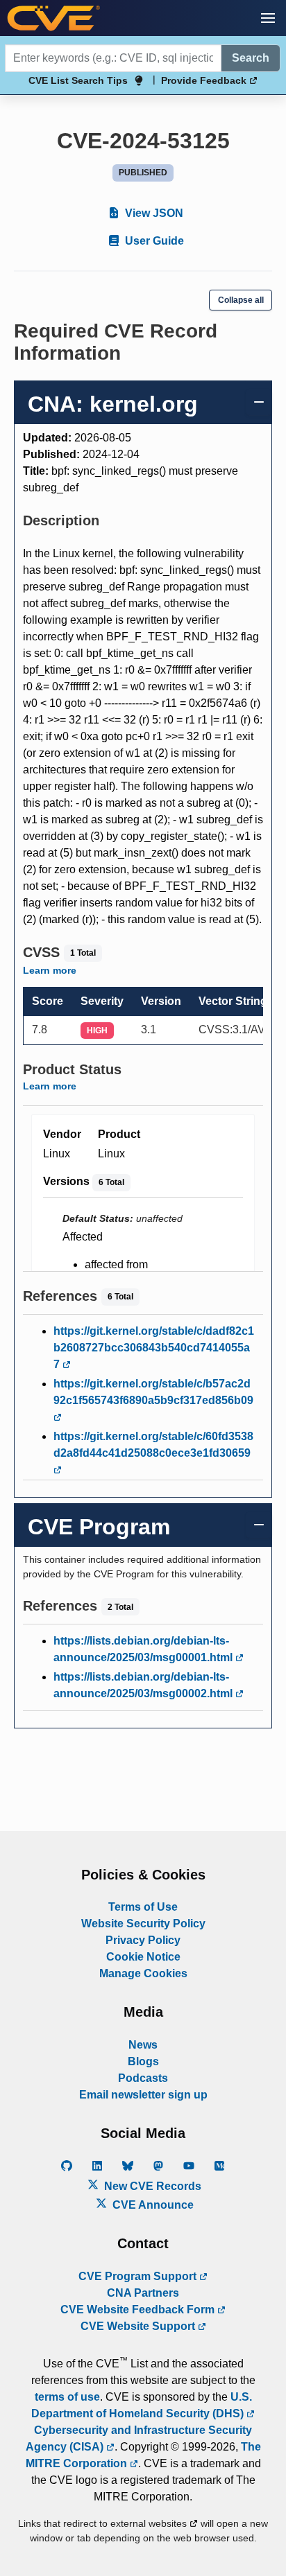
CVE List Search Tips (78, 80)
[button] (268, 18)
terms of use (67, 2397)
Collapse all (241, 300)
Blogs (143, 2061)
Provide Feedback (205, 80)
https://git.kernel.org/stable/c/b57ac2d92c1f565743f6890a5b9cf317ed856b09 (153, 1392)
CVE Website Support (139, 2326)
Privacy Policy (143, 1940)
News (143, 2045)
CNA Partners (143, 2293)
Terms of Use (143, 1907)
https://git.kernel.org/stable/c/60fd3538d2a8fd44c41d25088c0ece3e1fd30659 (153, 1445)
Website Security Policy (143, 1924)
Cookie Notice (143, 1957)
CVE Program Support (139, 2276)
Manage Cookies (143, 1973)
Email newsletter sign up (143, 2095)
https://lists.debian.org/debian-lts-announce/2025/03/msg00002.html (144, 1685)
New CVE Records (151, 2186)
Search (251, 58)
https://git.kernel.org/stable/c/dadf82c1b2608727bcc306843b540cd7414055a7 (154, 1348)
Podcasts (143, 2078)
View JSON (153, 213)
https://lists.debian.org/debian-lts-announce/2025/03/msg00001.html (144, 1649)
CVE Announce (152, 2205)
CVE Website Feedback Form (139, 2310)
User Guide (153, 241)
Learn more (50, 970)
